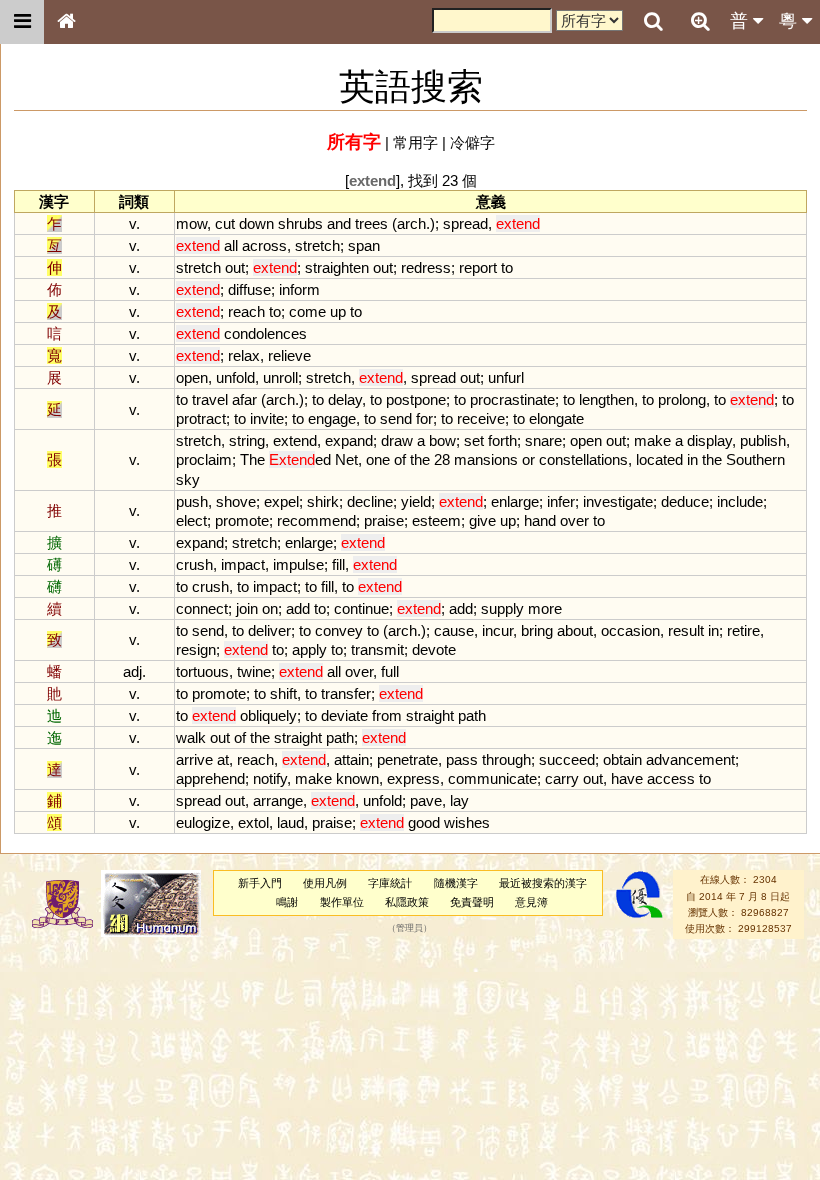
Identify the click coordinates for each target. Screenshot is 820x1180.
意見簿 (531, 902)
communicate (492, 778)
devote (434, 649)
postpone (416, 399)
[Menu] (22, 22)
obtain (622, 759)
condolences (265, 333)
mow (191, 223)
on (270, 608)
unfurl (506, 377)
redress (426, 267)
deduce (685, 501)
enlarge (515, 501)
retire (743, 630)
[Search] (653, 22)
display (709, 440)
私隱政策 (407, 902)
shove (236, 501)
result (686, 630)
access (671, 778)
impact (243, 564)
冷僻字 (472, 142)
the (420, 459)
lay (459, 800)
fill (338, 564)
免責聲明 (472, 902)
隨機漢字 (456, 883)
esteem (436, 520)
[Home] (66, 22)
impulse (298, 564)
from (387, 715)
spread (465, 223)
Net (346, 459)
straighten (337, 267)
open (192, 377)
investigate (618, 501)
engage (332, 418)
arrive (194, 759)
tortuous (202, 671)
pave (426, 800)
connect (202, 608)
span (364, 245)
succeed (567, 759)
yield (416, 501)
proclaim (204, 459)
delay (345, 399)
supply (502, 608)
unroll (280, 377)
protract (201, 418)
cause (454, 630)
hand (540, 520)
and (339, 223)
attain (351, 759)
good (424, 822)
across (264, 245)
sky (188, 479)
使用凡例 (325, 883)
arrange (278, 800)
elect (191, 520)
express (413, 778)
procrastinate (512, 399)
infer (561, 501)
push (192, 501)
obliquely (268, 715)
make (652, 440)
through (506, 759)
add (298, 608)
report (478, 267)
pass (462, 759)
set (474, 440)
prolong (682, 399)
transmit (377, 649)
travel (210, 399)
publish (763, 440)
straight (430, 715)
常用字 (415, 142)
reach (246, 311)
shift (283, 693)
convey (339, 630)
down (256, 223)
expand (349, 440)
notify (270, 778)
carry (562, 778)
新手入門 (260, 883)
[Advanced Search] (700, 21)
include (740, 501)
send (396, 418)
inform (299, 289)
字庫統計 (390, 883)
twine (254, 671)
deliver (269, 630)
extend (295, 440)
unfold (235, 377)
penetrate (407, 759)
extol (253, 822)
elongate (556, 418)
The (252, 459)
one (378, 459)
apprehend (210, 778)
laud (290, 822)
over (574, 520)
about (575, 630)
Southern (755, 459)
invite (267, 418)
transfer (346, 693)
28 (442, 459)
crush (194, 564)
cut (225, 223)
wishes (467, 822)
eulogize (203, 822)
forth (502, 440)
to (507, 267)
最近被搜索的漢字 (543, 883)
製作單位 (342, 902)
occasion (630, 630)
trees (371, 223)
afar (244, 399)
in (692, 459)
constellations (583, 459)
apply (309, 649)
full (390, 671)
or (528, 459)
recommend (316, 520)
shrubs (300, 223)
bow (442, 440)
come (307, 311)
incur (497, 630)
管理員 (409, 929)
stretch (317, 245)
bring (537, 630)
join (247, 608)
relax (244, 355)
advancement (690, 759)
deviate (344, 715)
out (235, 267)
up (338, 311)
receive (481, 418)
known (357, 778)
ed (300, 459)
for (424, 418)
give (482, 520)
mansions (486, 459)
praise (384, 520)
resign (196, 649)
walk (191, 737)
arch (411, 223)
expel (281, 501)
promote (242, 520)
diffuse (249, 289)
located (659, 459)
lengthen (606, 399)
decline (370, 501)
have (627, 778)
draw (397, 440)
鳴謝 (287, 902)
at (223, 759)
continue (361, 608)
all (231, 245)
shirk (323, 501)
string (247, 440)
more (545, 608)
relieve (289, 355)
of (400, 459)
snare (543, 440)
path (472, 715)
